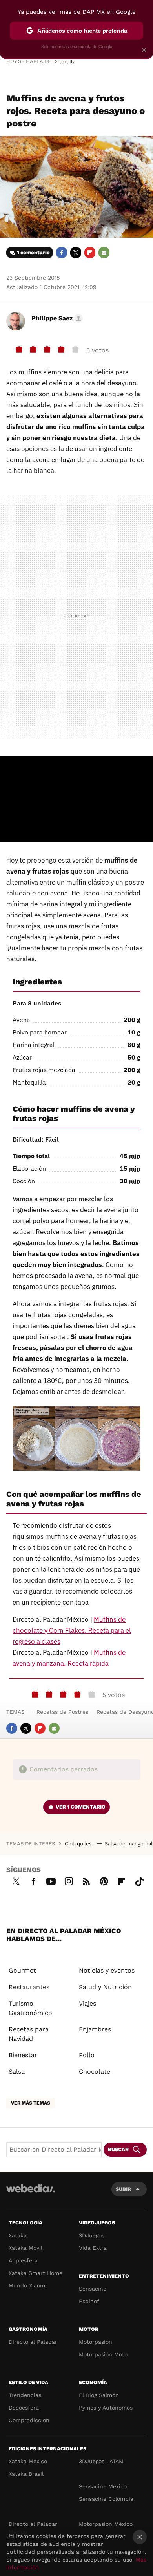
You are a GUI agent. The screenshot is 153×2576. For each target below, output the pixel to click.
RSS (86, 1880)
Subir (123, 2189)
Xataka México (28, 2461)
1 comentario (33, 252)
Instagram (69, 1880)
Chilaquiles (79, 1844)
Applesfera (23, 2260)
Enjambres (95, 2029)
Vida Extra (93, 2248)
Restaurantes (29, 1987)
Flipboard (90, 253)
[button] (56, 318)
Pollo (87, 2055)
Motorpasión (96, 2342)
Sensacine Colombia (106, 2499)
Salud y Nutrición (105, 1987)
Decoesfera (24, 2408)
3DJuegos (92, 2235)
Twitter (76, 253)
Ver (81, 1807)
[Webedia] (31, 2194)
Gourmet (22, 1970)
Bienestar (23, 2055)
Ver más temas (31, 2103)
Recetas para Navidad (29, 2034)
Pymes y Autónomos (106, 2408)
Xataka (18, 2235)
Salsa (17, 2071)
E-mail (104, 253)
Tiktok (139, 1880)
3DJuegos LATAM (101, 2461)
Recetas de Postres (62, 1712)
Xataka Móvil (25, 2248)
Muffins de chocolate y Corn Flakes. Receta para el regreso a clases (72, 1630)
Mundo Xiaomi (28, 2285)
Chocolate (95, 2071)
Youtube (51, 1880)
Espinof (89, 2301)
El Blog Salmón (99, 2395)
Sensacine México (103, 2486)
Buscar (118, 2149)
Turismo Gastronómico (30, 2008)
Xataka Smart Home (36, 2273)
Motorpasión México (106, 2524)
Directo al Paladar (33, 2342)
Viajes (87, 2003)
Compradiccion (29, 2420)
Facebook (62, 253)
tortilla (67, 62)
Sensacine (93, 2289)
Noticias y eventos (107, 1970)
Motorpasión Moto (103, 2354)
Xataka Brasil (26, 2474)
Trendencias (25, 2395)
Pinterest (104, 1880)
